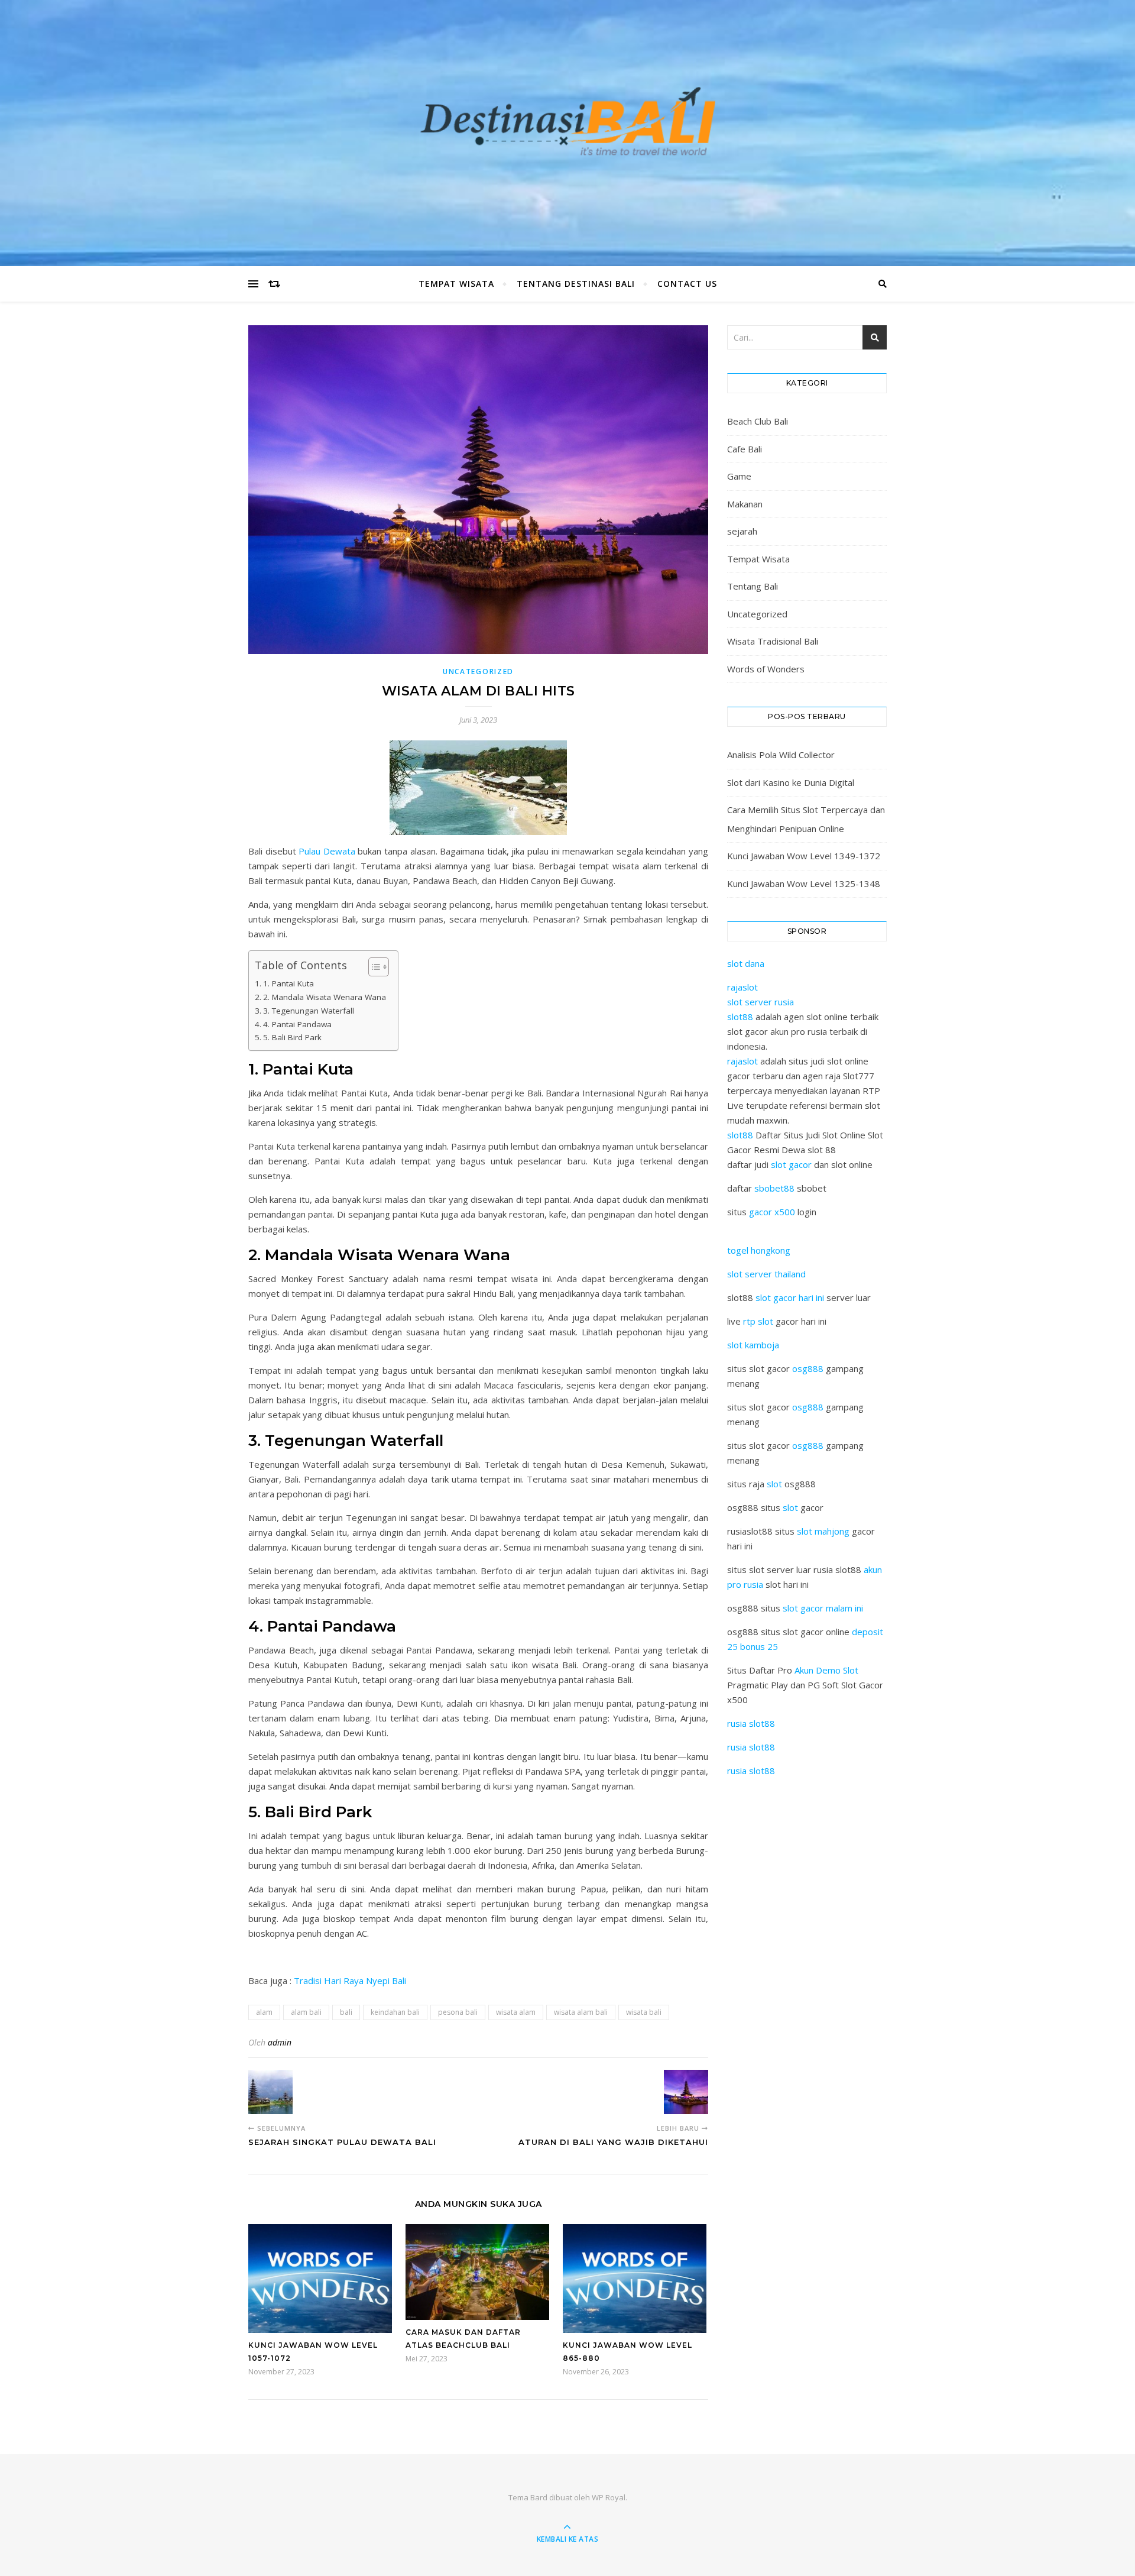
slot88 (740, 1017)
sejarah (742, 531)
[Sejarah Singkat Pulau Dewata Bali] (270, 2092)
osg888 (808, 1368)
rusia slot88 (751, 1723)
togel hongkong (759, 1250)
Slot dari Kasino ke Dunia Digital (791, 782)
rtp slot (758, 1321)
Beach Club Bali (758, 421)
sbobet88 (774, 1188)
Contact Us (687, 284)
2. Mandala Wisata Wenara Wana (325, 997)
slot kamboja (753, 1345)
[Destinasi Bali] (567, 130)
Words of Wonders (766, 669)
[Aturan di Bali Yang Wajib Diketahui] (686, 2092)
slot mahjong (823, 1531)
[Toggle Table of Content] (373, 967)
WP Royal (609, 2497)
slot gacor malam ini (823, 1608)
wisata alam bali (581, 2012)
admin (280, 2042)
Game (739, 476)
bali (346, 2012)
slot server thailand (766, 1274)
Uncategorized (478, 671)
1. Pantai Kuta (288, 983)
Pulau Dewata (326, 851)
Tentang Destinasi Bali (576, 284)
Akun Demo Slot (826, 1670)
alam (264, 2012)
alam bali (306, 2012)
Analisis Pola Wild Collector (781, 755)
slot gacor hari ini (790, 1297)
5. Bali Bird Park (292, 1037)
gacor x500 (772, 1212)
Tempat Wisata (456, 284)
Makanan (745, 504)
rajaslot (742, 987)
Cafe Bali (745, 449)
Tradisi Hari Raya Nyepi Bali (350, 1980)
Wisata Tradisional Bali (773, 641)
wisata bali (644, 2012)
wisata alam (516, 2012)
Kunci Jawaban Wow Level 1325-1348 (804, 884)
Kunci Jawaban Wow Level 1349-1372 (804, 856)
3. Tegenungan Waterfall (309, 1011)
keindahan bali (395, 2012)
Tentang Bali (753, 586)
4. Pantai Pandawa (297, 1024)
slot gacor (791, 1164)
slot (774, 1484)
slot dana (746, 963)
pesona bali (458, 2012)
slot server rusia (761, 1002)
